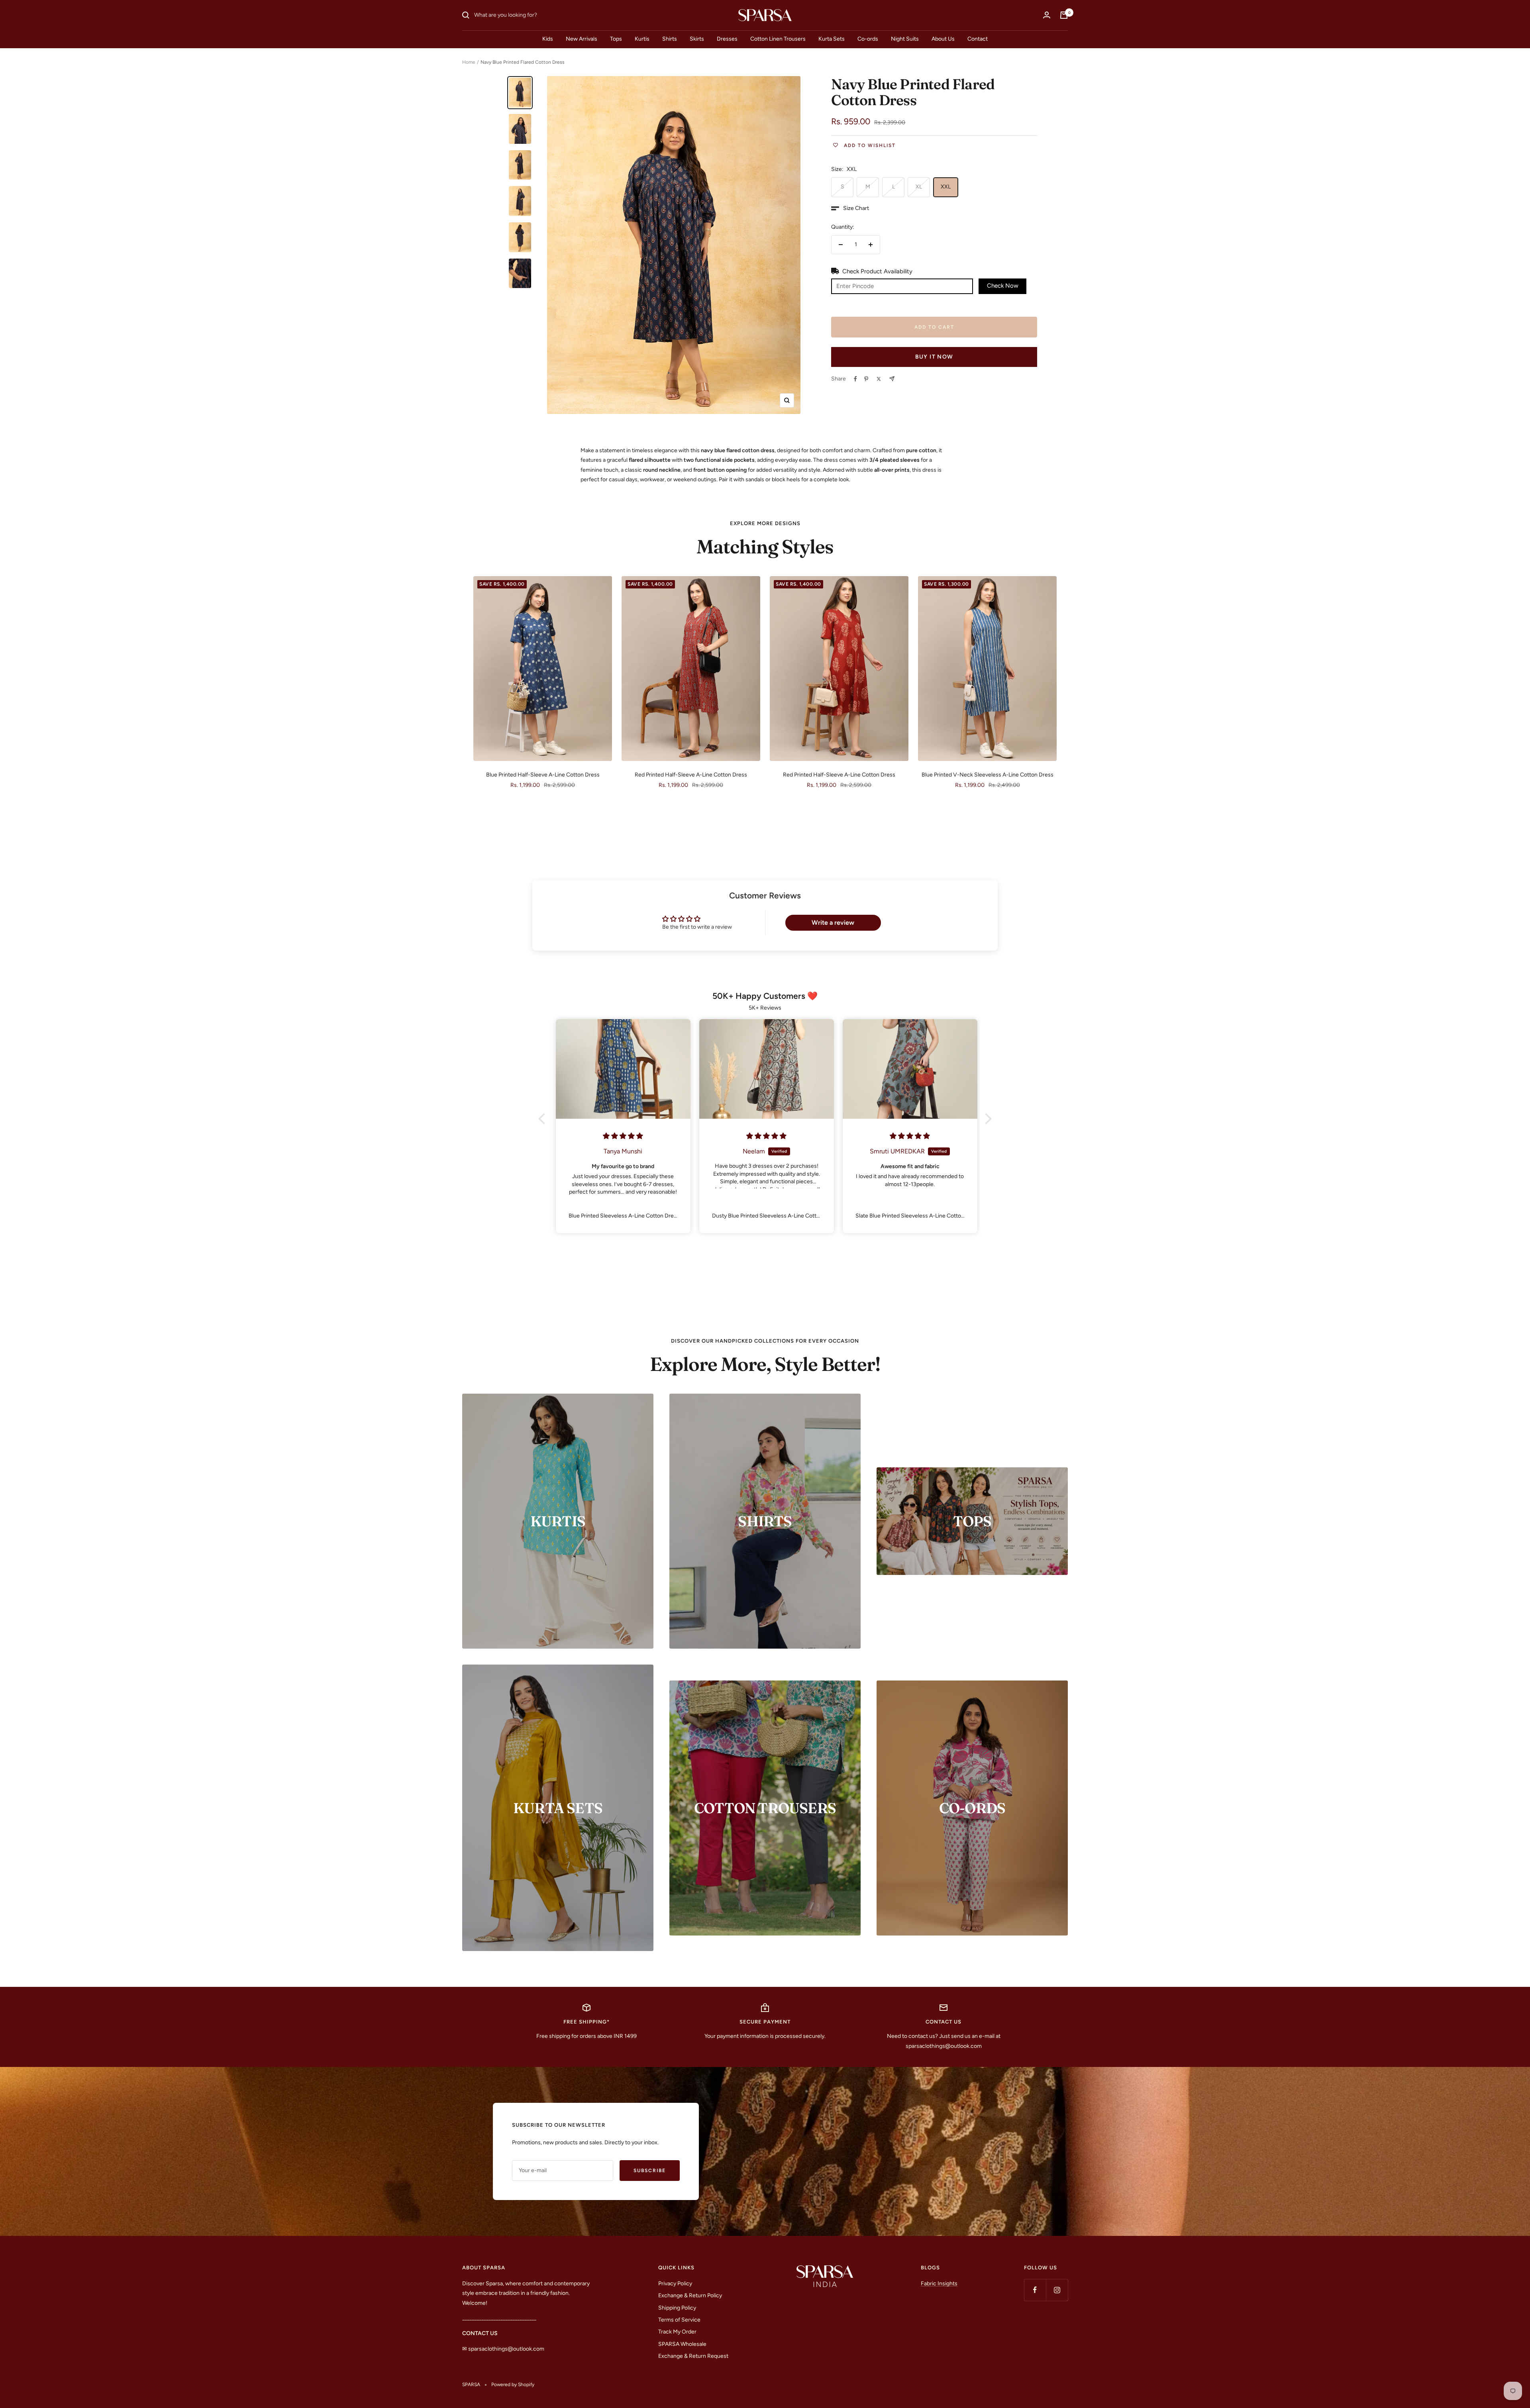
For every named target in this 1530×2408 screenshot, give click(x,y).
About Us (943, 39)
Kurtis (642, 39)
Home (469, 62)
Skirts (697, 39)
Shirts (670, 39)
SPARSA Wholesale (682, 2344)
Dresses (727, 39)
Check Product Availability (877, 271)
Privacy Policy (675, 2283)
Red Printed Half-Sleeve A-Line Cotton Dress (691, 775)
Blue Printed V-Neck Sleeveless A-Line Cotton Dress (988, 775)
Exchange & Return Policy (690, 2295)
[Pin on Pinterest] (866, 379)
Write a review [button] (833, 923)
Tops (616, 39)
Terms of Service (679, 2320)
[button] (850, 208)
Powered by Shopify (513, 2384)
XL (919, 187)
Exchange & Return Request (693, 2356)
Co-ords (868, 39)
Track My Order (677, 2332)
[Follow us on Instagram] (1057, 2290)
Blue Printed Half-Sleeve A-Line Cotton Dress (543, 775)
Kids (548, 39)
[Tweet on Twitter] (879, 379)
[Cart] (1064, 15)
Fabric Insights (939, 2283)
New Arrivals (582, 39)
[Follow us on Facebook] (1035, 2290)
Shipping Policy (677, 2308)
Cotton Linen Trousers (778, 39)
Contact (978, 39)
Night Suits (905, 39)
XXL (946, 187)
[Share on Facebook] (855, 379)
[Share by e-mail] (892, 379)
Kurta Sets (832, 39)
